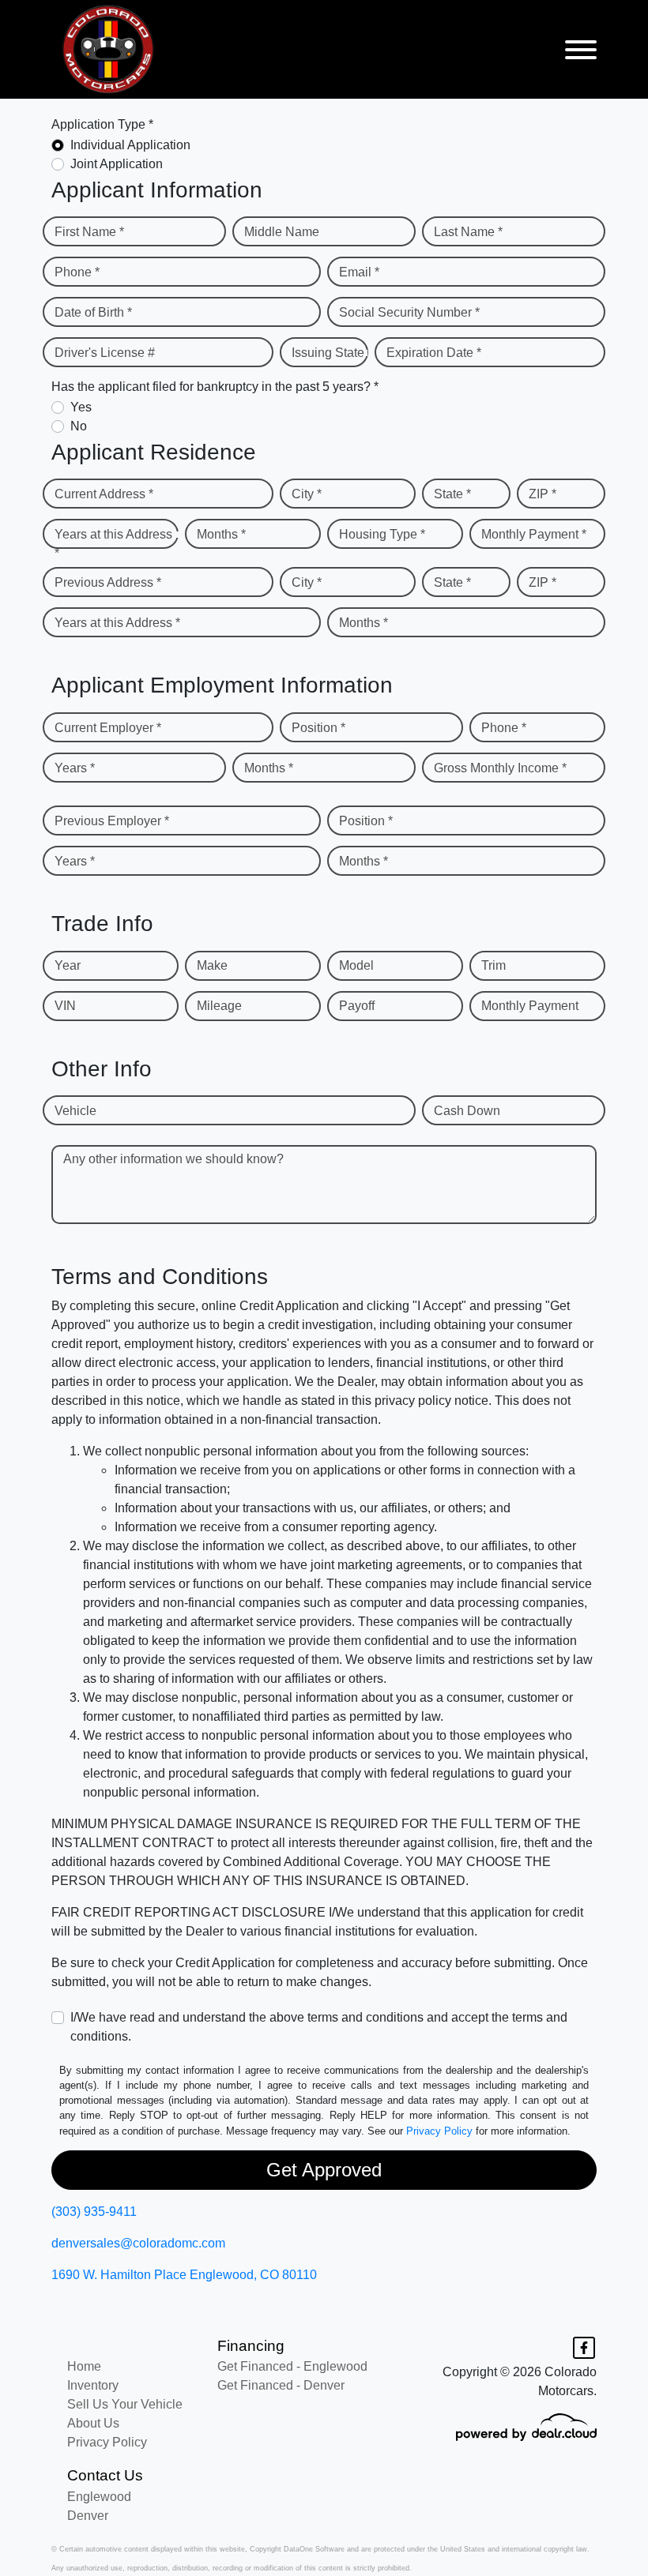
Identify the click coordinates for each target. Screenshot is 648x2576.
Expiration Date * (434, 353)
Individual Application (130, 145)
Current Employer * (108, 728)
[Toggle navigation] (581, 49)
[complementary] (601, 2529)
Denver (88, 2516)
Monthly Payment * (534, 534)
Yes (81, 407)
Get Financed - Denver (281, 2385)
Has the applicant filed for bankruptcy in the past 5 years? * (215, 387)
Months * (221, 534)
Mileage (219, 1006)
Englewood (99, 2497)
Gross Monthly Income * (500, 768)
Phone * (77, 272)
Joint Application (117, 164)
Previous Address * (108, 582)
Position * (318, 728)
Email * (359, 272)
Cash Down (467, 1111)
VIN (65, 1006)
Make (212, 965)
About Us (93, 2423)
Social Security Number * (409, 312)
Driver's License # (105, 353)
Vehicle (75, 1111)
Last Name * (468, 232)
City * (307, 494)
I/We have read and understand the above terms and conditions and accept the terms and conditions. (319, 2027)
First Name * (89, 232)
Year (68, 965)
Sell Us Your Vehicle (125, 2404)
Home (84, 2366)
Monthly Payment (530, 1006)
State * (452, 494)
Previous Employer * (112, 821)
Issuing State (328, 353)
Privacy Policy (439, 2131)
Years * (75, 768)
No (79, 426)
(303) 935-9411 (94, 2212)
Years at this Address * (113, 544)
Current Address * (104, 494)
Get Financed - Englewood (292, 2366)
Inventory (93, 2385)
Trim (494, 965)
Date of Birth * (93, 312)
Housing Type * (382, 534)
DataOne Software (314, 2549)
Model (356, 965)
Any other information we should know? (173, 1159)
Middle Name (282, 232)
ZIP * (543, 494)
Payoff (357, 1006)
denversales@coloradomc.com (138, 2243)
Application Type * (102, 124)
